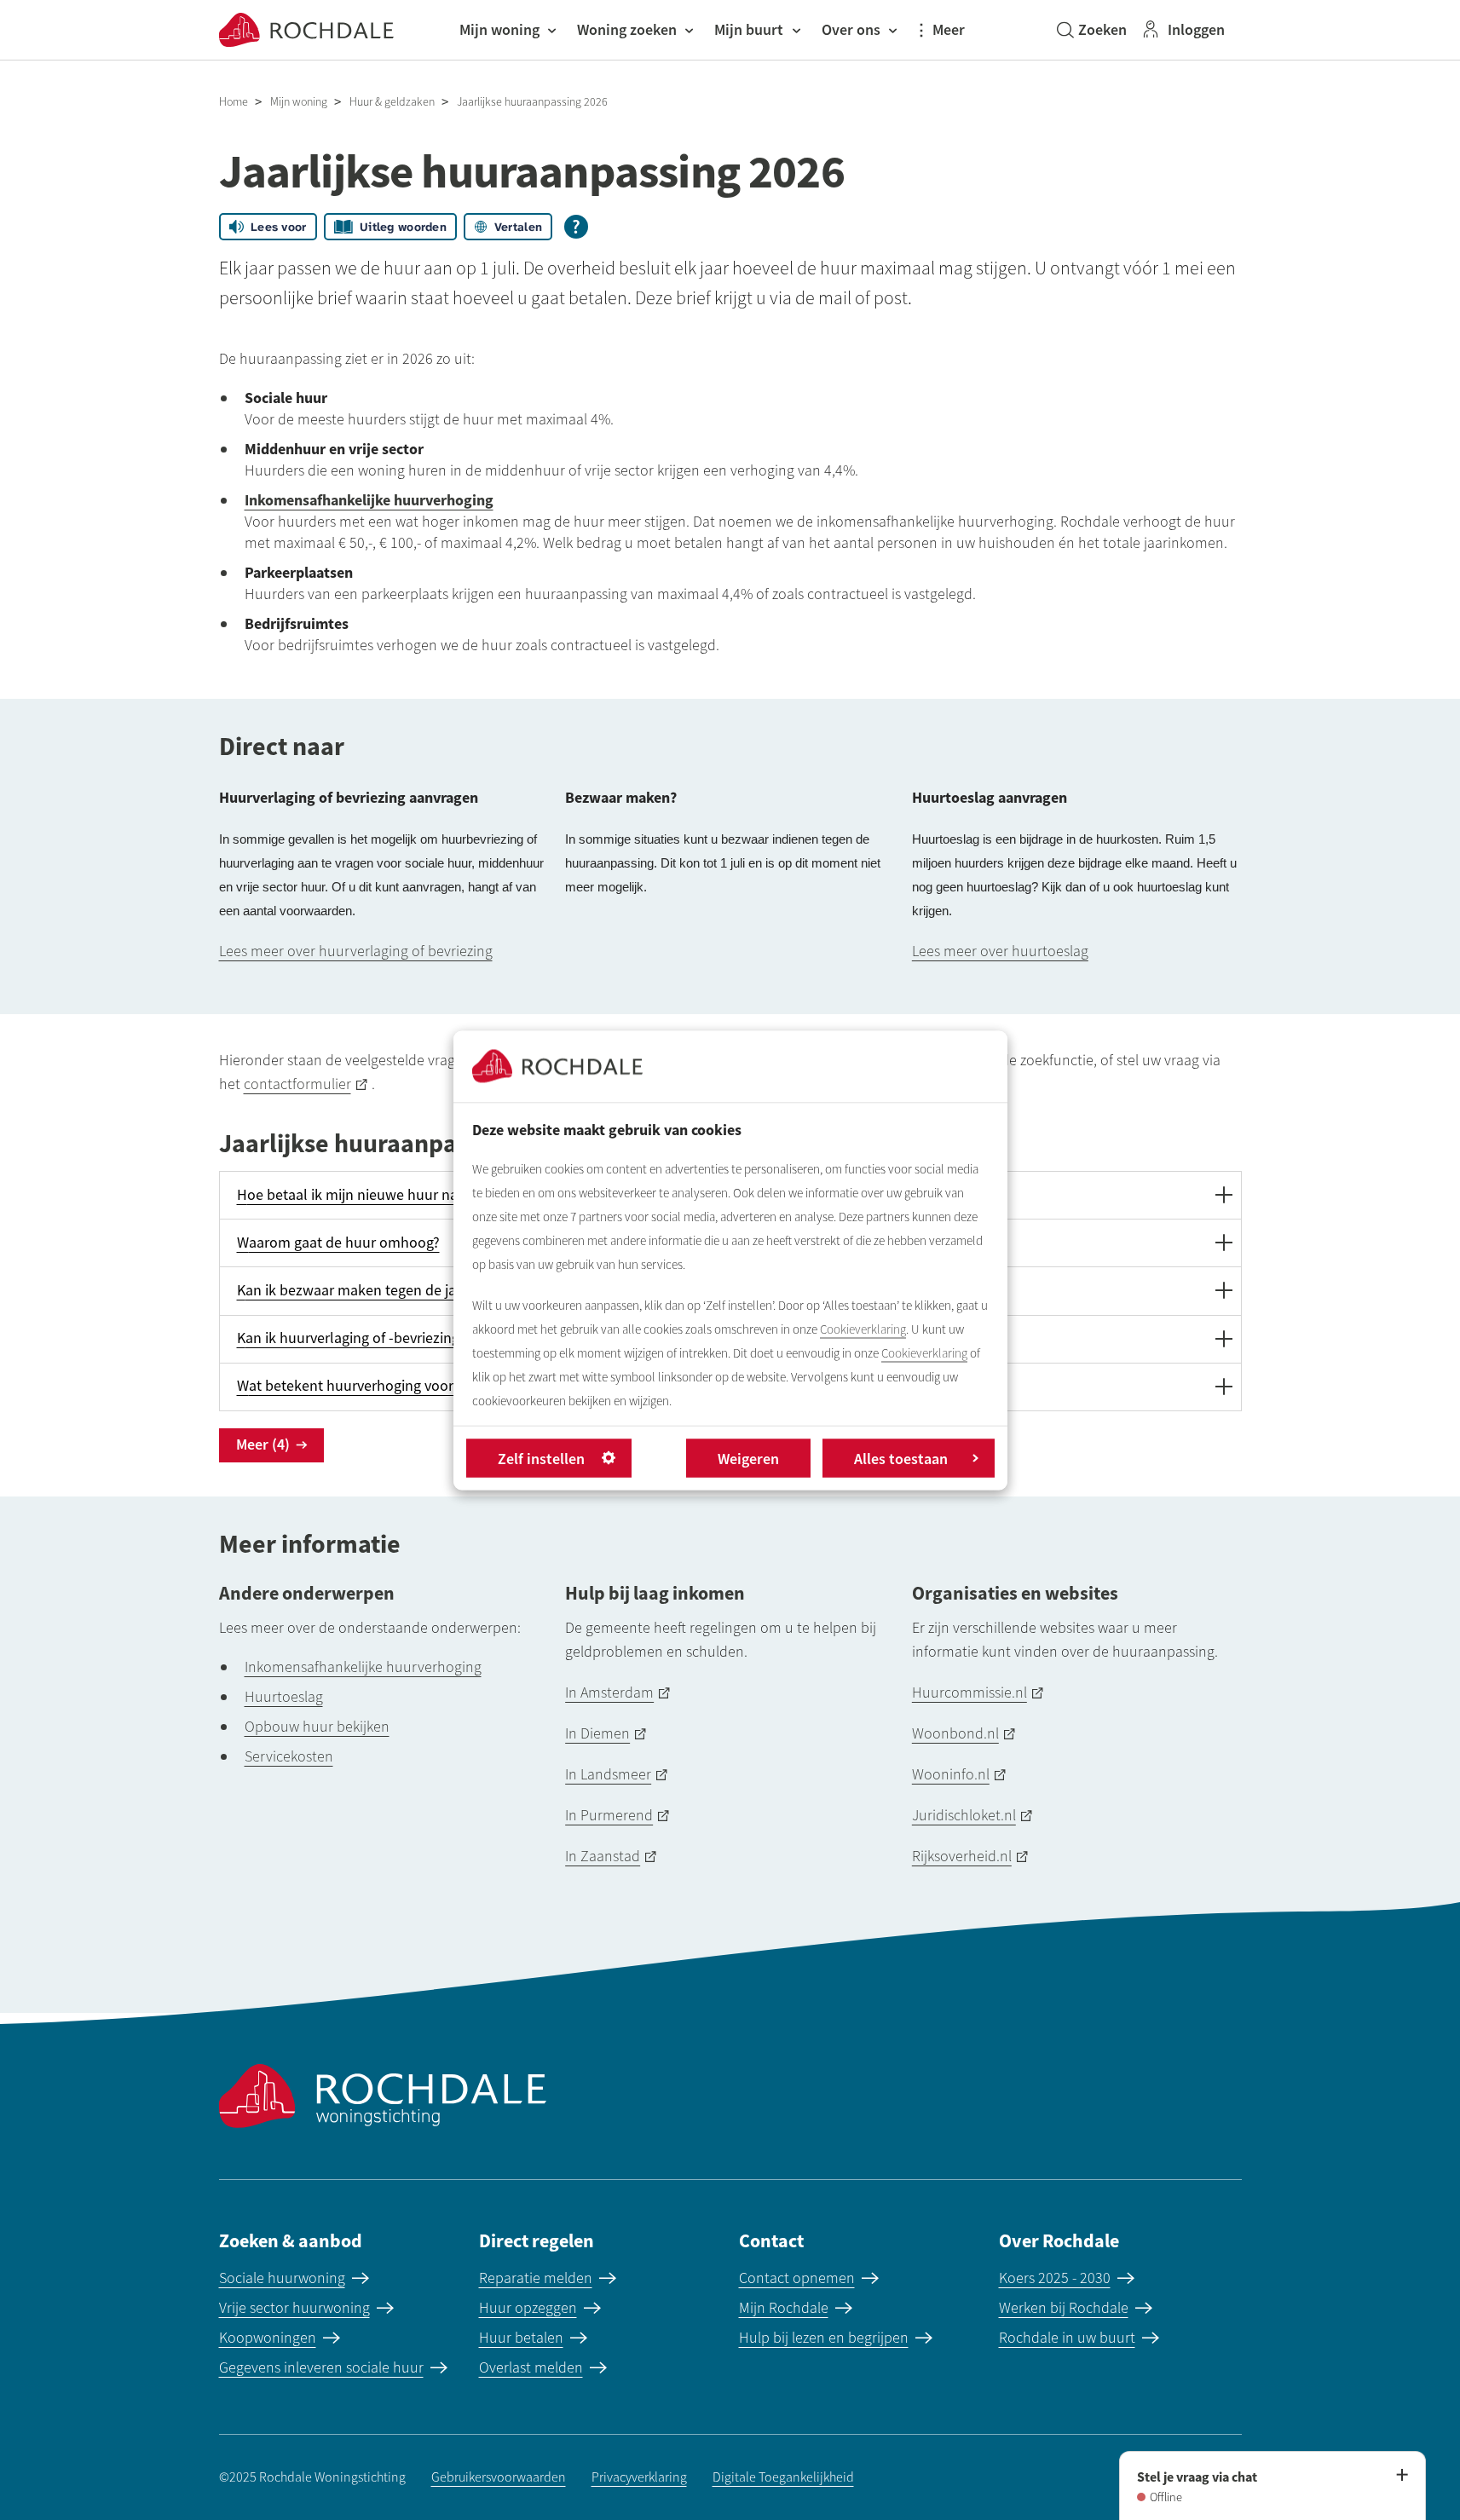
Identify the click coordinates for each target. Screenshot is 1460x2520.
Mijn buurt (749, 29)
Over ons (851, 29)
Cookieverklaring (863, 1329)
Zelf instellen (541, 1458)
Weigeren (748, 1458)
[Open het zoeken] (1092, 30)
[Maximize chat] (1401, 2476)
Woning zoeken (627, 29)
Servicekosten (289, 1756)
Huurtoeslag (284, 1697)
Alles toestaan (901, 1458)
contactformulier (297, 1084)
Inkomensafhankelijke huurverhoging (363, 1667)
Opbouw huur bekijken (317, 1727)
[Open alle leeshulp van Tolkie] (576, 227)
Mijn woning (499, 29)
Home (234, 102)
